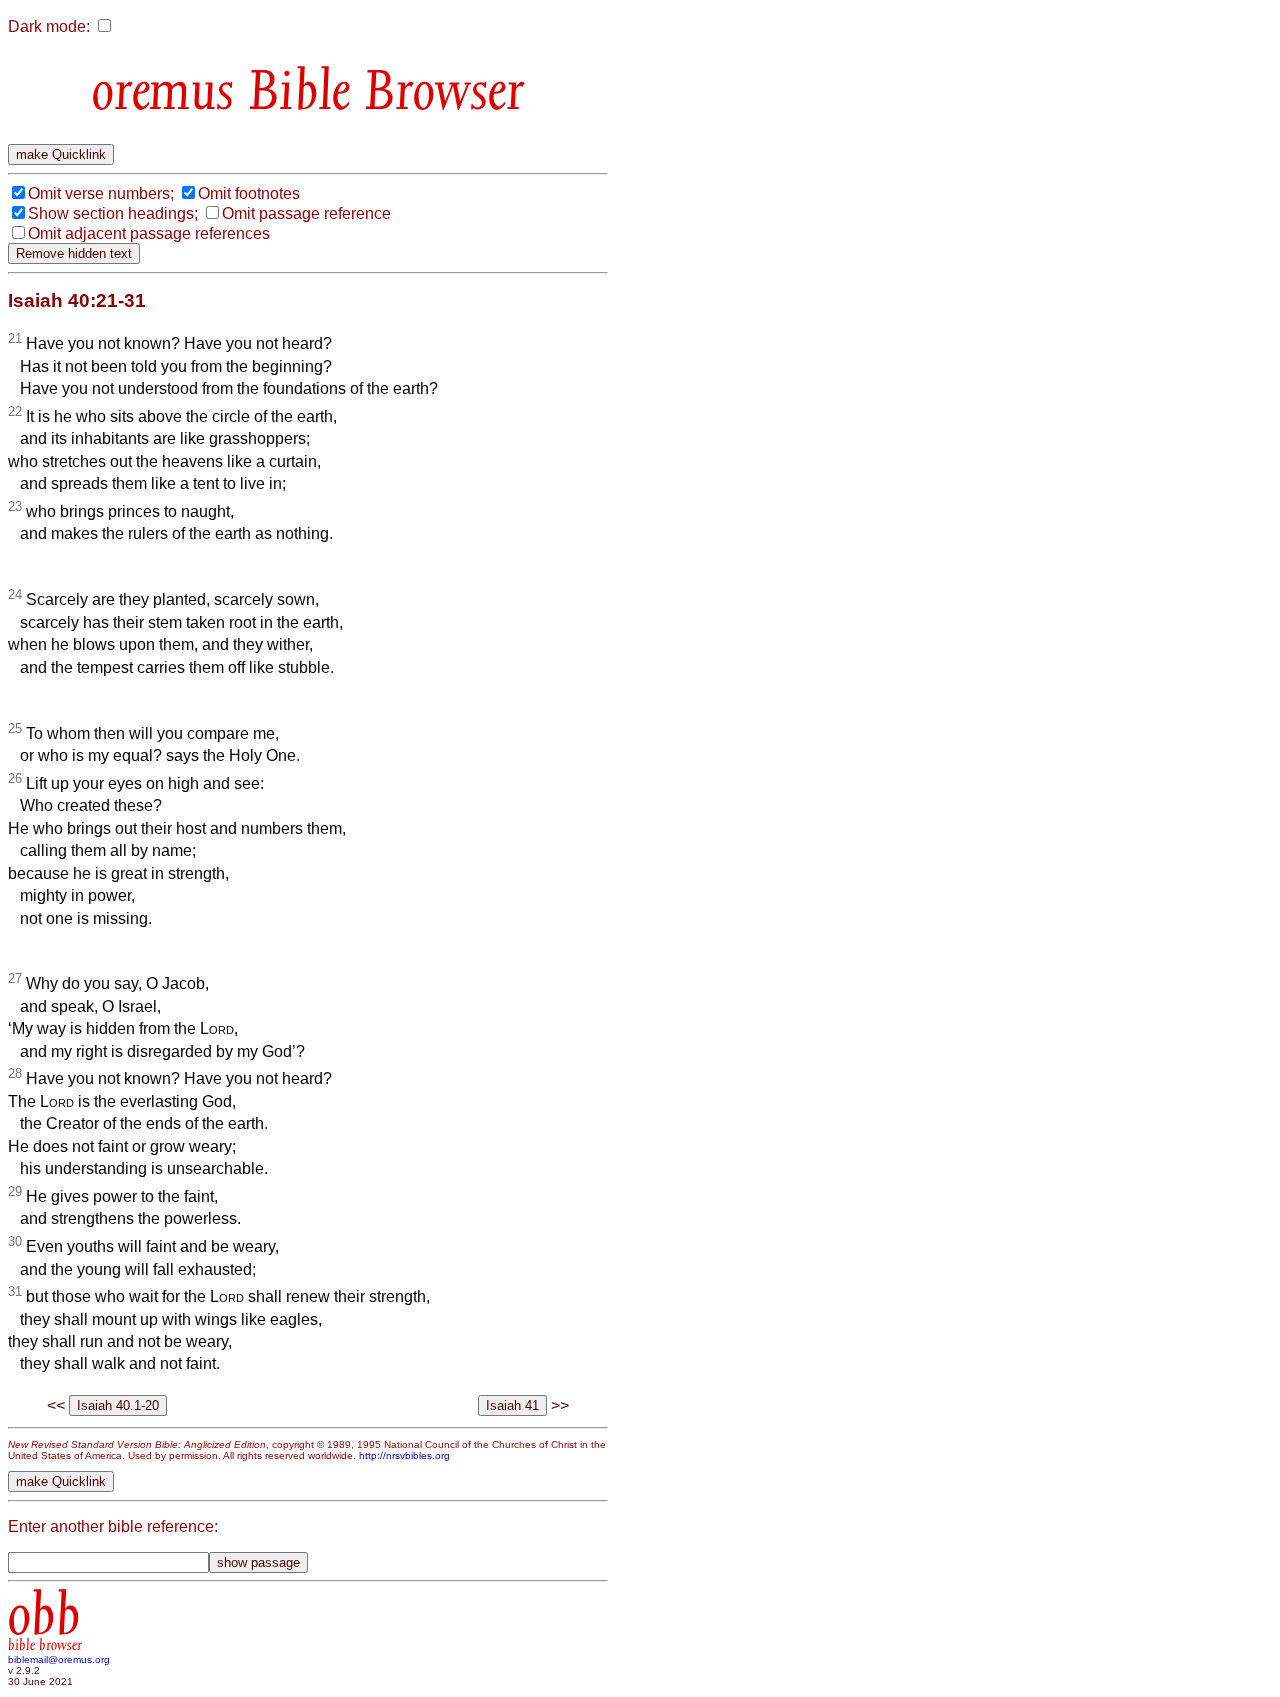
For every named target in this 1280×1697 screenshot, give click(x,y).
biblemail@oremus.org (59, 1659)
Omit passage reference (306, 213)
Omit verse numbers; (101, 193)
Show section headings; (113, 213)
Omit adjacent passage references (149, 233)
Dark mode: (49, 26)
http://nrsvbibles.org (404, 1455)
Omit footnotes (249, 193)
